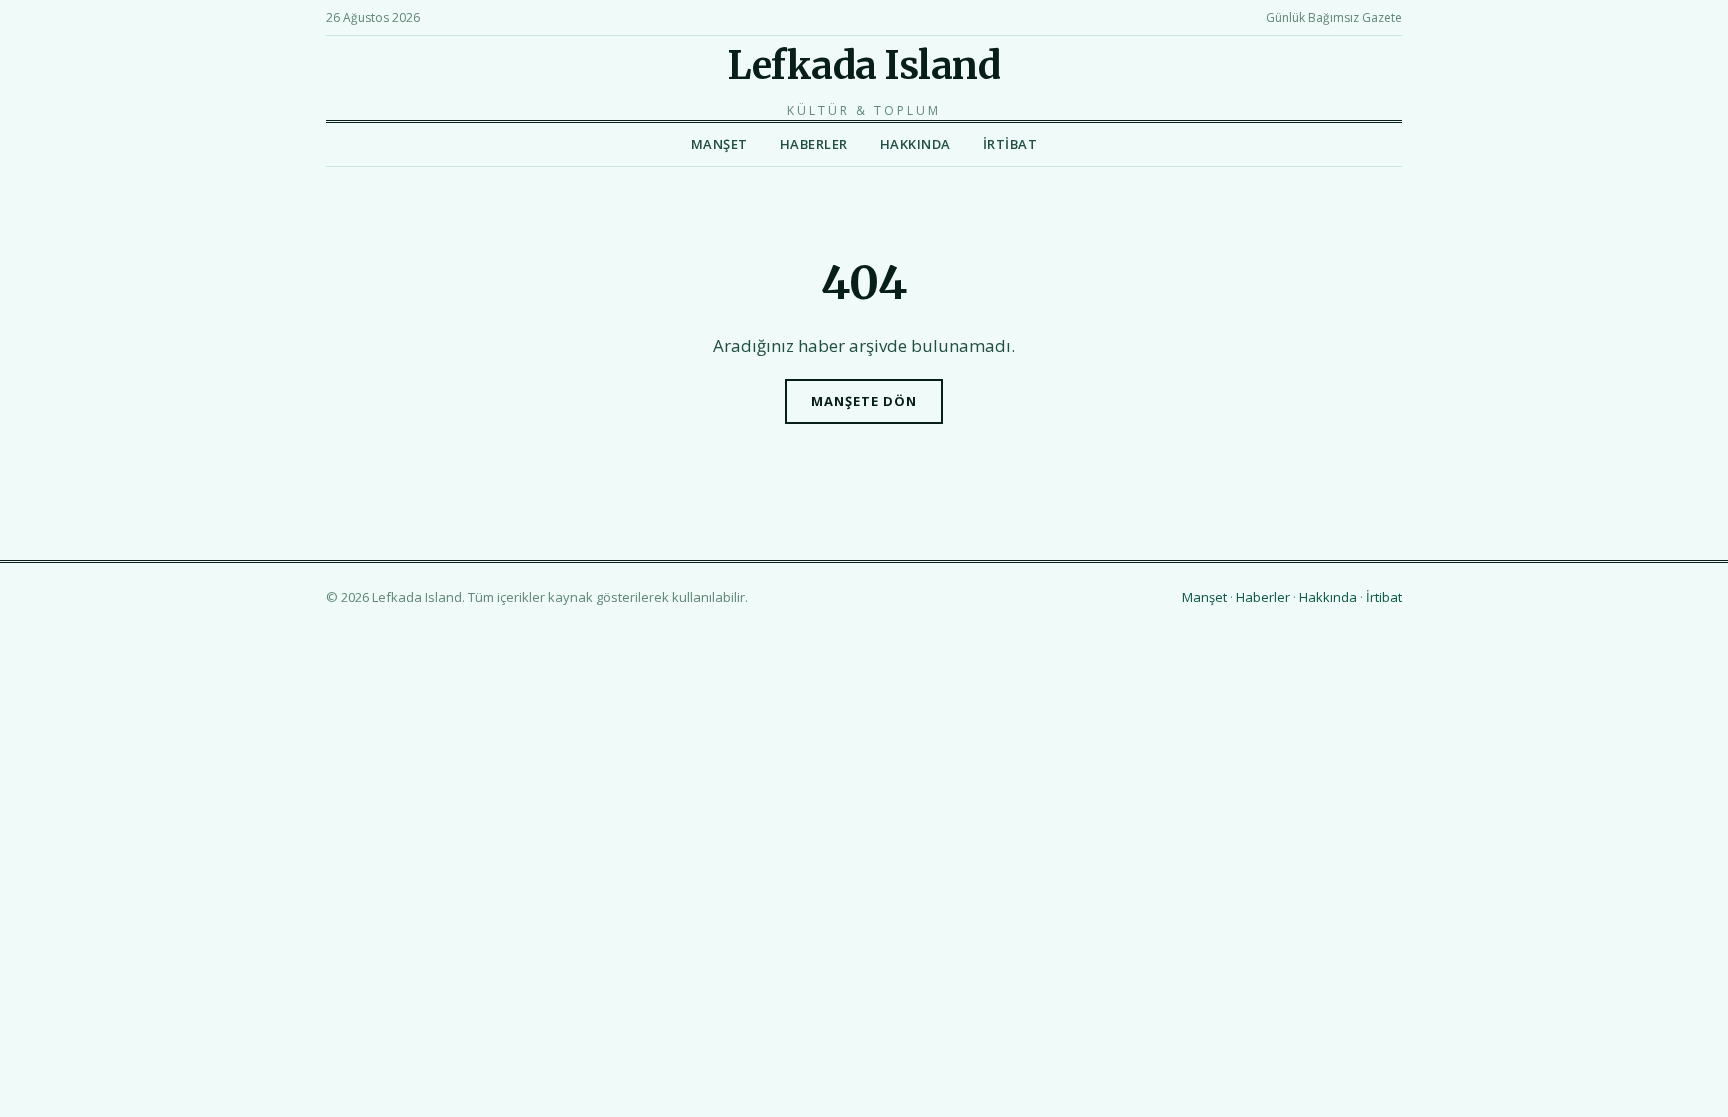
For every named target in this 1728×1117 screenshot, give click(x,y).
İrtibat (1010, 144)
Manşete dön (864, 401)
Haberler (814, 144)
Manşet (719, 144)
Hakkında (915, 144)
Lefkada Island (864, 65)
